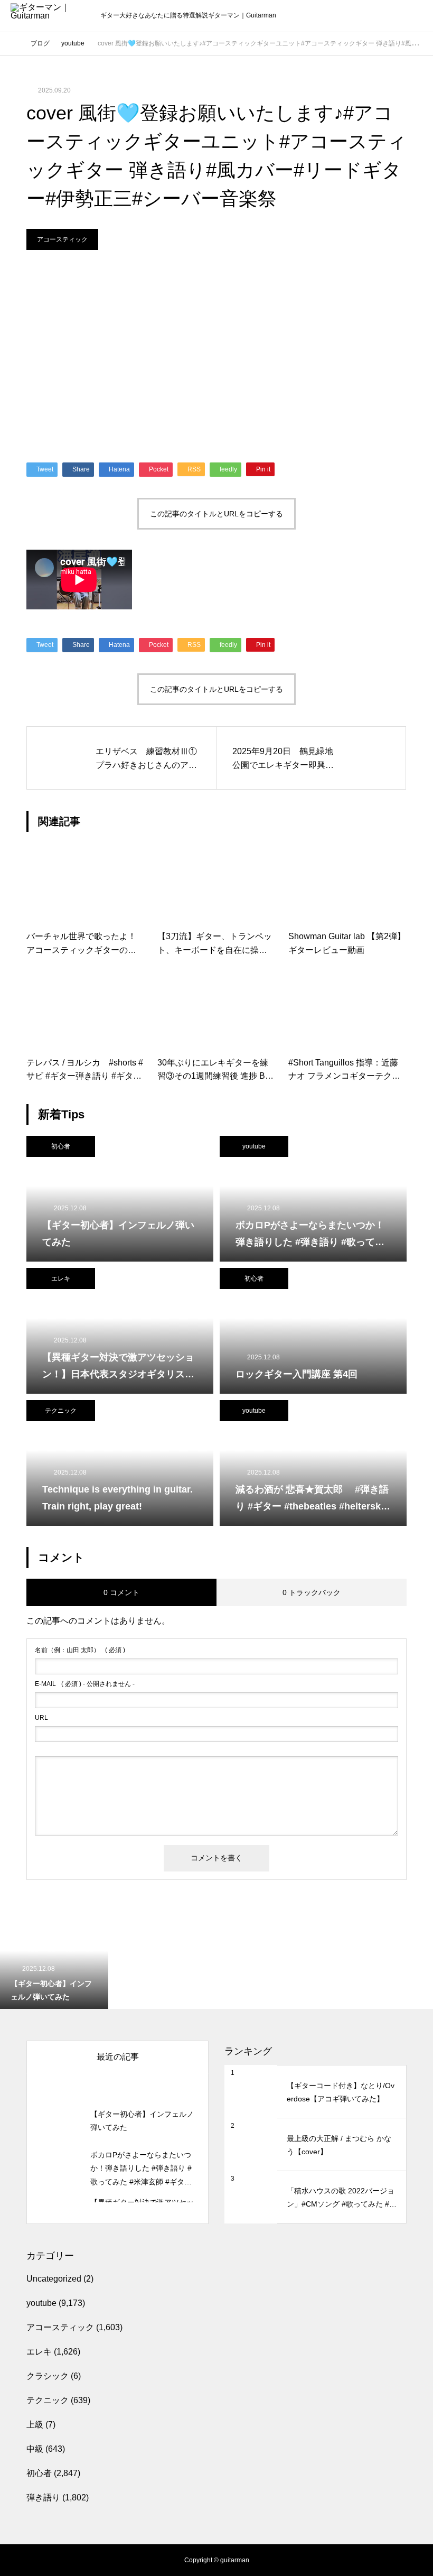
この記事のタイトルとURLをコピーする (216, 514)
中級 (35, 2449)
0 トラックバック (312, 1592)
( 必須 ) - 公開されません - (85, 1684)
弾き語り (43, 2498)
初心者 (61, 1146)
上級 (35, 2425)
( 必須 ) (80, 1650)
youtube (254, 1146)
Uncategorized (54, 2279)
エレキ (61, 1278)
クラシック (48, 2376)
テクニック (61, 1411)
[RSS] (18, 2560)
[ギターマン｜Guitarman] (50, 16)
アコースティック (62, 239)
